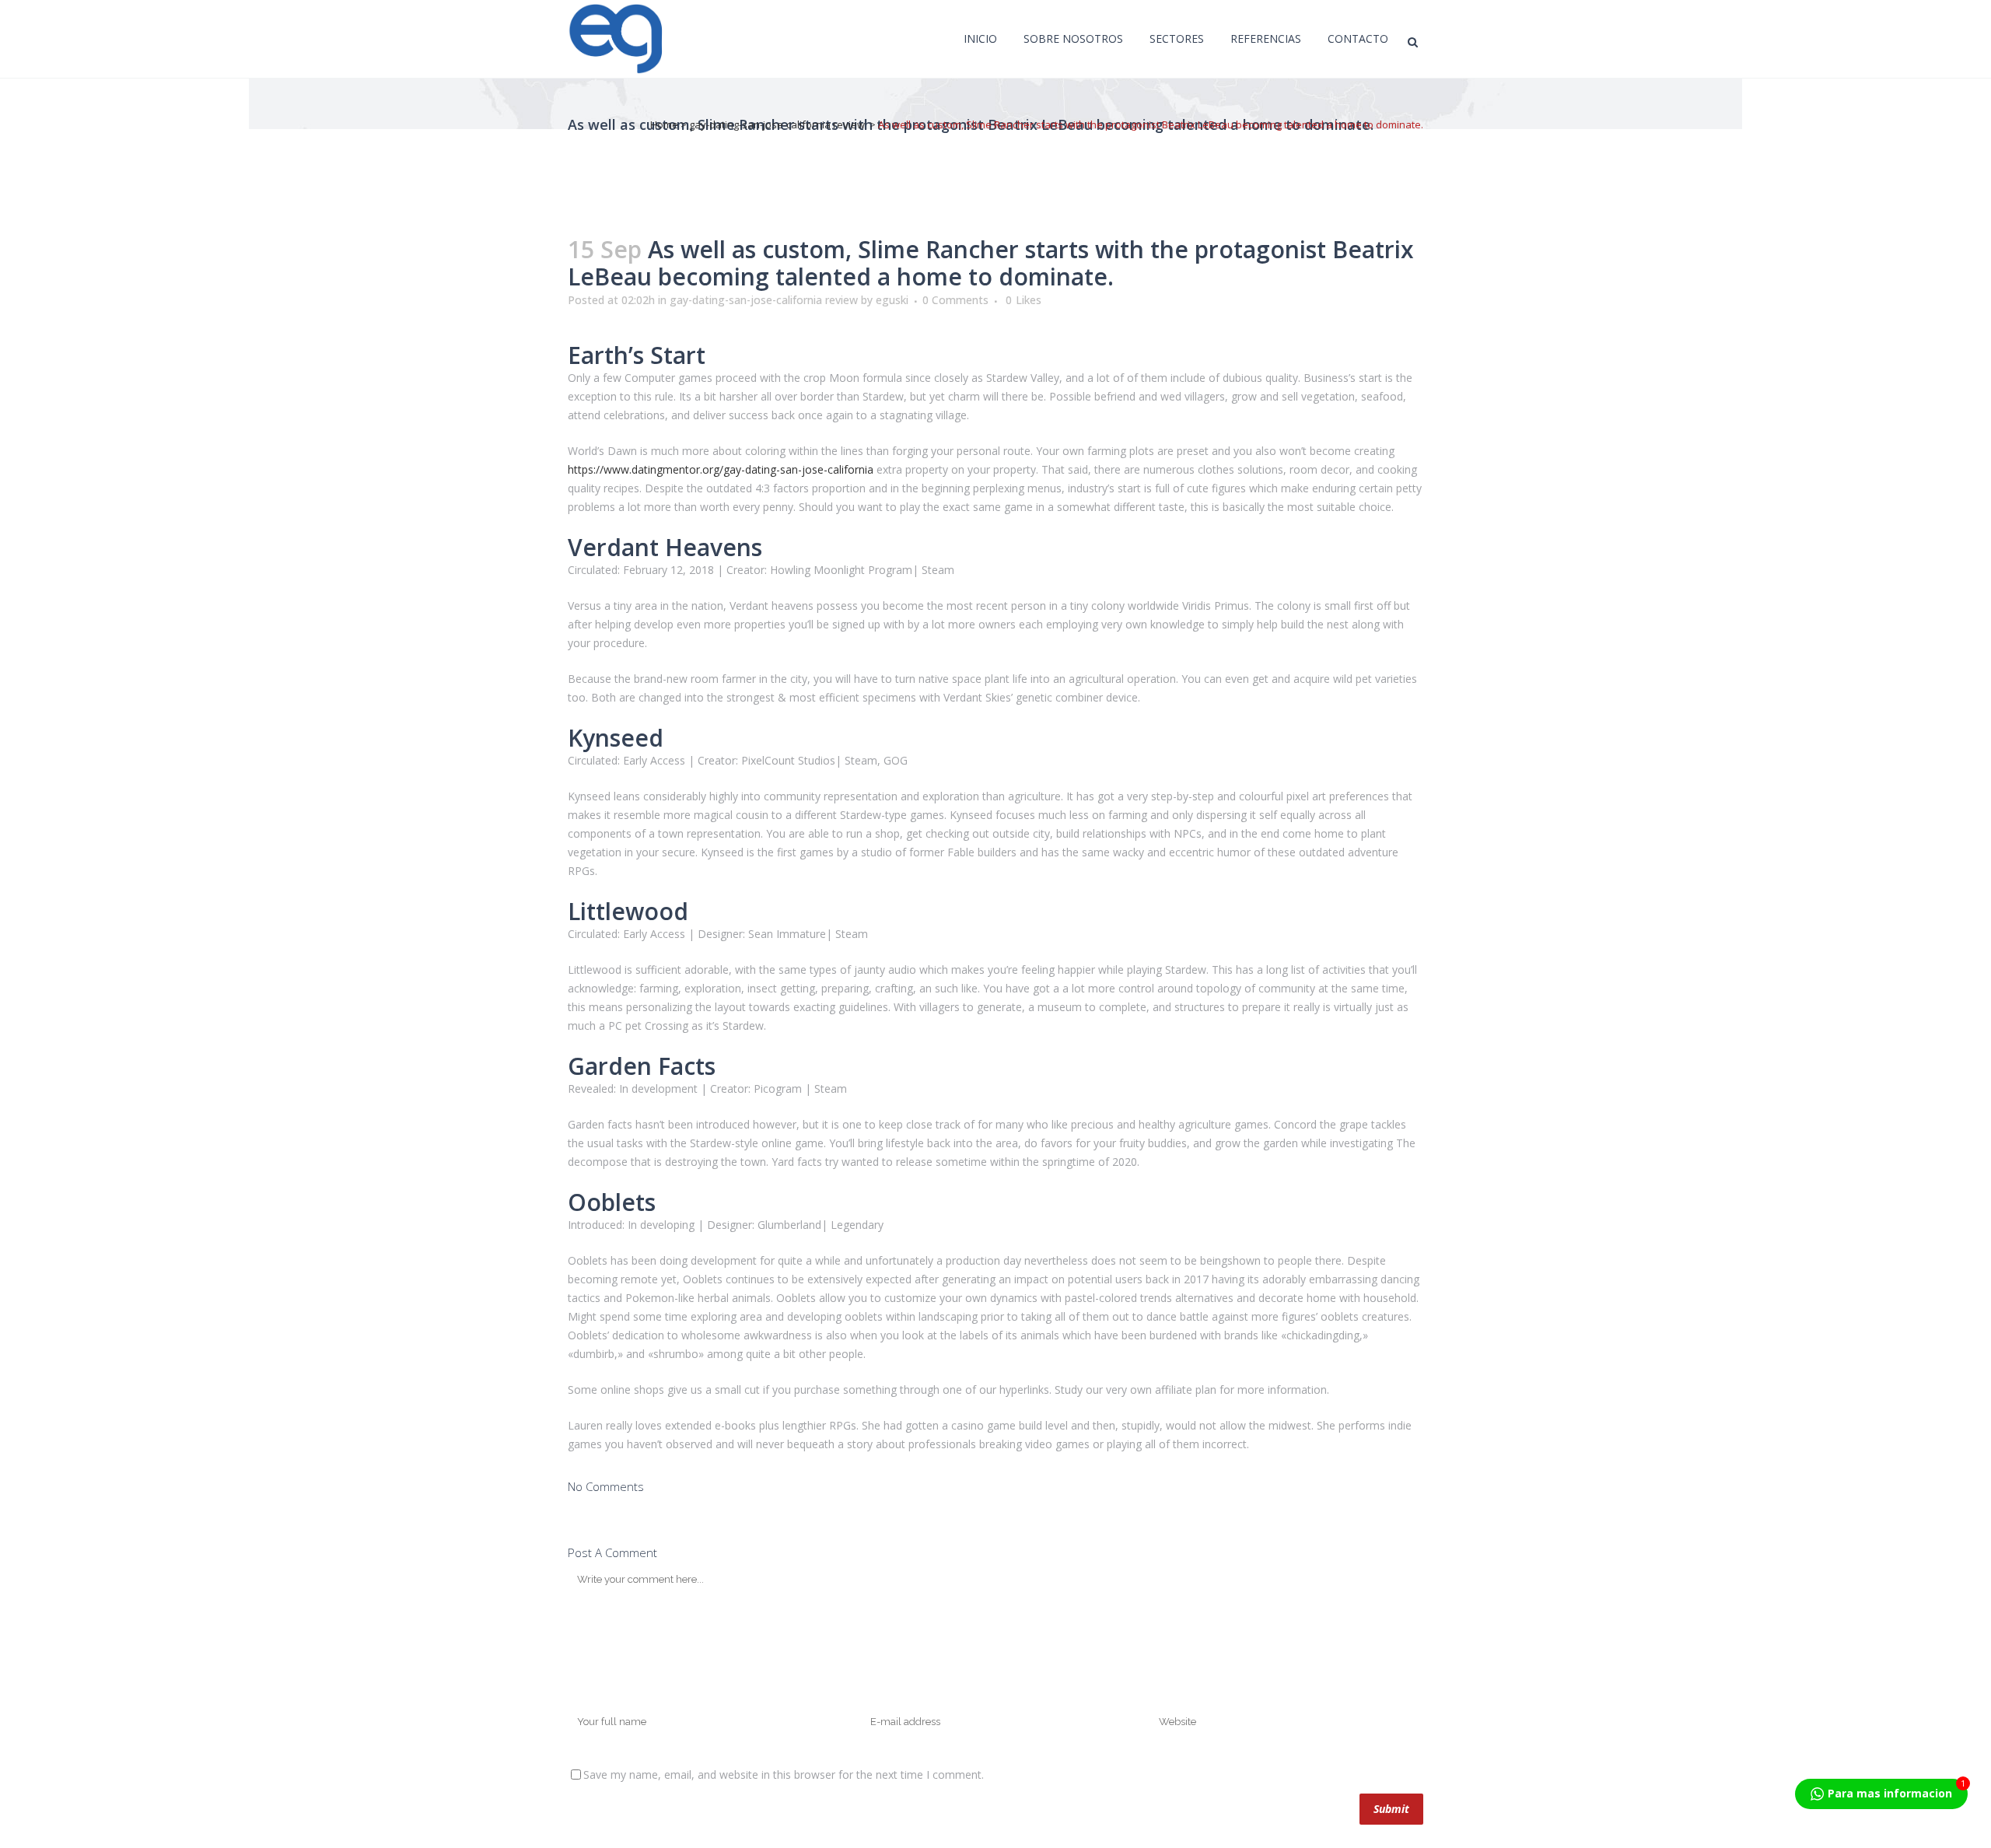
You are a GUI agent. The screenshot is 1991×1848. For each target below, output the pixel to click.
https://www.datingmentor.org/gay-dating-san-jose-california (721, 469)
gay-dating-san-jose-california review (777, 124)
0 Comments (955, 300)
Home (664, 124)
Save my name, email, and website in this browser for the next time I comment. (784, 1774)
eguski (892, 300)
